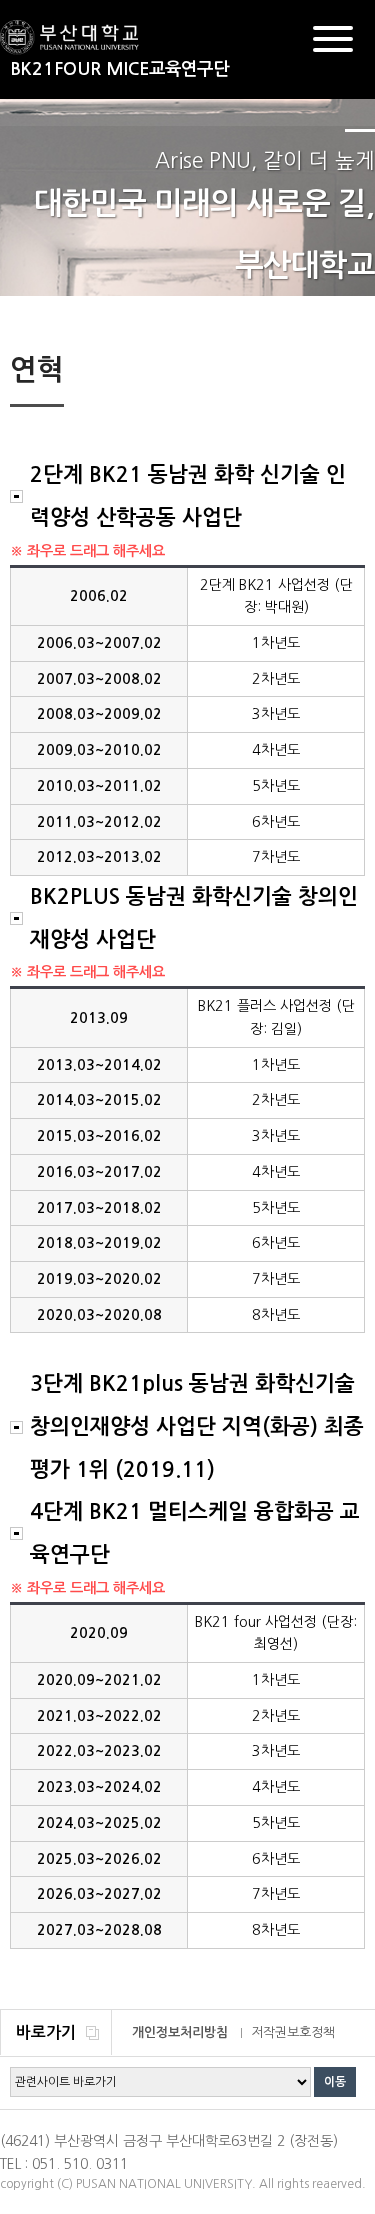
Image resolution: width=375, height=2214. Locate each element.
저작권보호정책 (293, 2032)
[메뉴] (333, 42)
